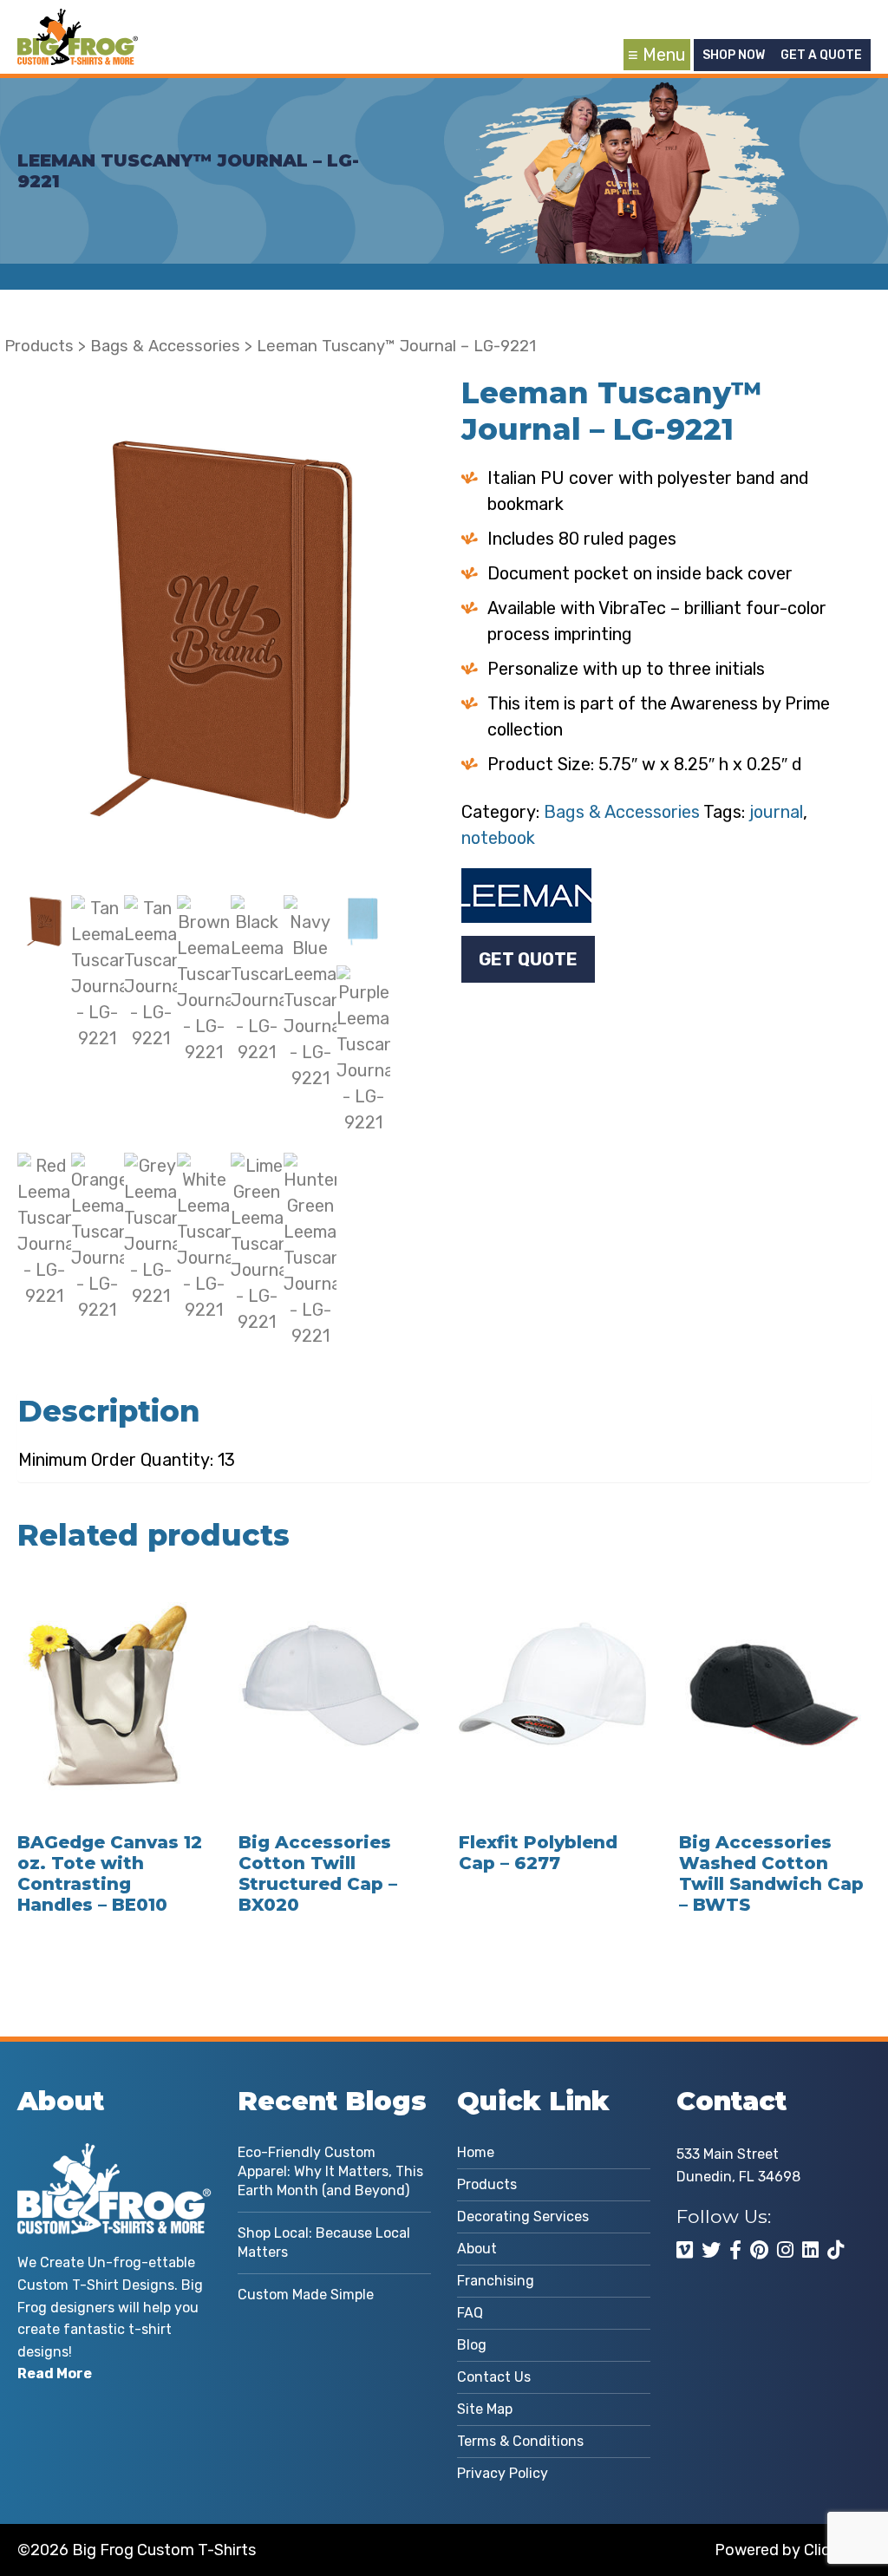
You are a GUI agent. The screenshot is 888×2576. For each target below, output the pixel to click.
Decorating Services (523, 2216)
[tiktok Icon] (836, 2250)
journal (776, 812)
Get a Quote (821, 55)
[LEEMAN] (526, 896)
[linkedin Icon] (810, 2250)
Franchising (496, 2281)
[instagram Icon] (785, 2250)
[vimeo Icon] (685, 2250)
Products (39, 346)
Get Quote (528, 959)
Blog (472, 2345)
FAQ (470, 2313)
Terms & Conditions (520, 2441)
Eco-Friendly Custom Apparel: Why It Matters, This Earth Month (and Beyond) (330, 2171)
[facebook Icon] (735, 2250)
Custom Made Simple (306, 2295)
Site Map (485, 2409)
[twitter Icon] (711, 2250)
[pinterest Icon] (759, 2250)
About (477, 2249)
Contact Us (494, 2377)
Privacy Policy (503, 2473)
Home (476, 2152)
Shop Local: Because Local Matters (324, 2243)
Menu (664, 55)
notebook (498, 838)
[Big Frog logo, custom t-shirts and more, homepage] (78, 22)
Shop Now (734, 55)
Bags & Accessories (165, 346)
